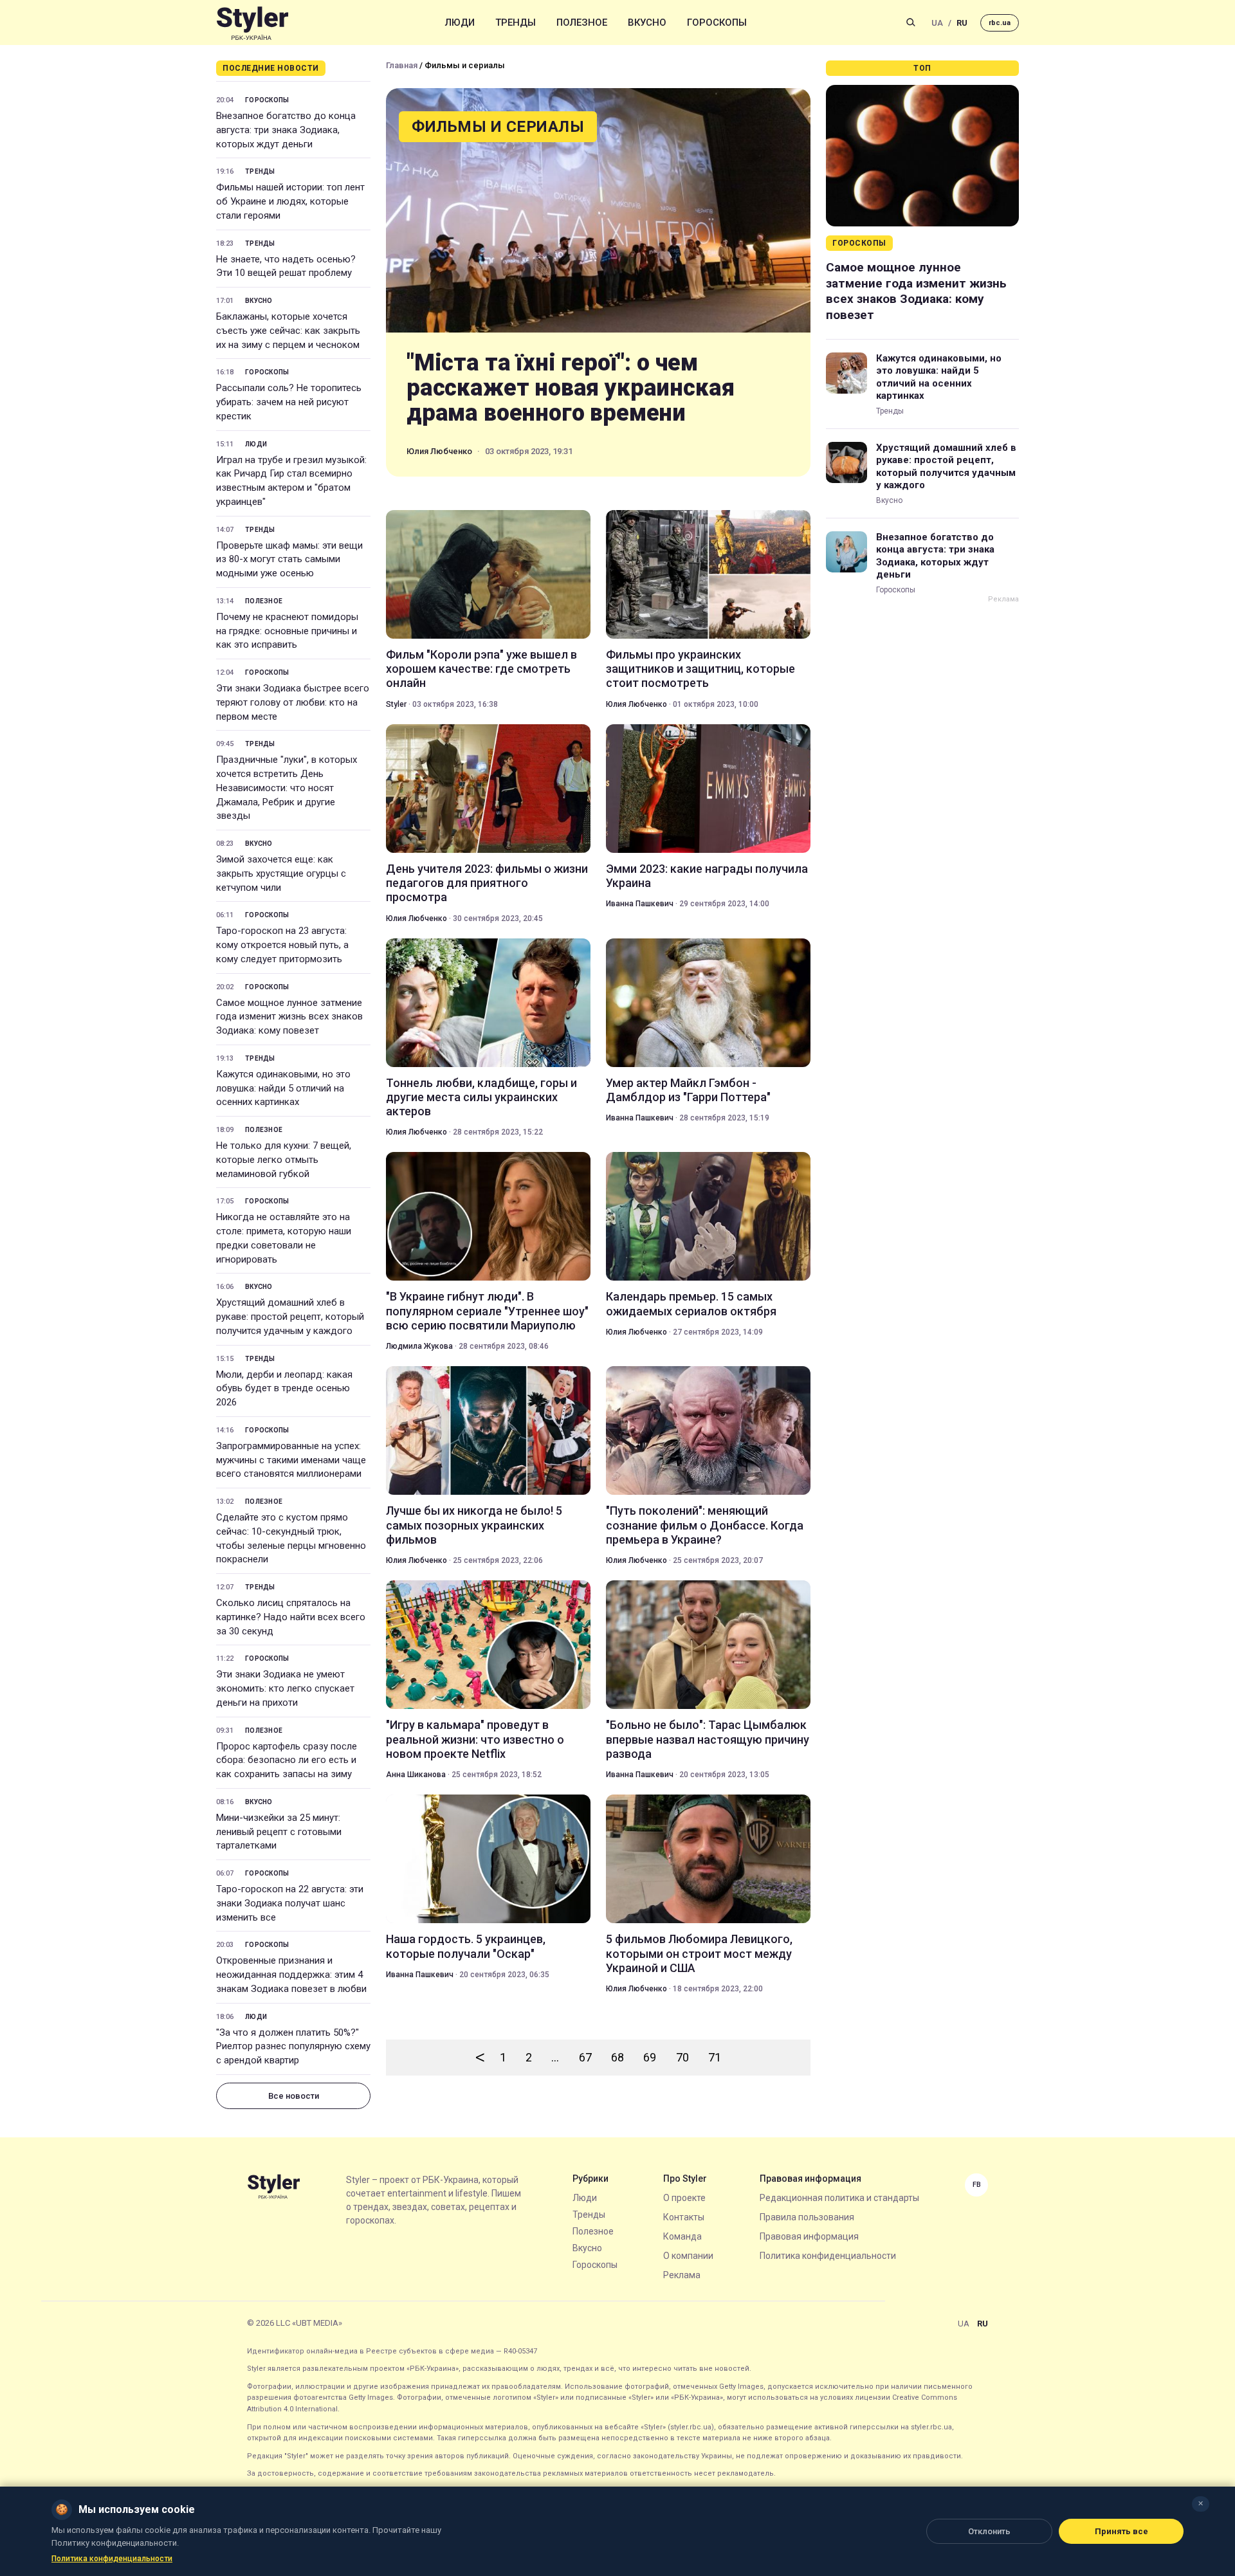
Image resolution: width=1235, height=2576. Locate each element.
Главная (402, 65)
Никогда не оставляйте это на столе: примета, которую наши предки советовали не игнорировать (284, 1238)
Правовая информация (809, 2236)
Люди (460, 23)
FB (977, 2185)
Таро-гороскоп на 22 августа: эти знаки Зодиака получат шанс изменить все (290, 1903)
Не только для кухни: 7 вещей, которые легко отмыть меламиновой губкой (284, 1160)
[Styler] (252, 23)
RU (962, 23)
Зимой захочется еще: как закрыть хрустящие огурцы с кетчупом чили (281, 873)
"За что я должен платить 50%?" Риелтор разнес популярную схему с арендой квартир (293, 2047)
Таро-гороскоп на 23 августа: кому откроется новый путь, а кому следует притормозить (282, 945)
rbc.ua (1000, 23)
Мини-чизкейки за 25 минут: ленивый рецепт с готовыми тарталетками (279, 1832)
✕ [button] (1201, 2504)
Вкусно (647, 23)
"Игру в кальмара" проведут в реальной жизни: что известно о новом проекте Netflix (475, 1739)
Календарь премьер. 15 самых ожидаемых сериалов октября (691, 1303)
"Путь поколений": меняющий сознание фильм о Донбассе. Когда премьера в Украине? (705, 1525)
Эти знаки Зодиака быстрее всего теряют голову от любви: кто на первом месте (293, 702)
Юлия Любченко (439, 451)
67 (585, 2057)
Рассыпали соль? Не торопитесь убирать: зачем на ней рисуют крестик (289, 402)
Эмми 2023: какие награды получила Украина (707, 876)
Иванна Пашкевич (640, 904)
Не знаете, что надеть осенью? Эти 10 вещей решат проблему (286, 266)
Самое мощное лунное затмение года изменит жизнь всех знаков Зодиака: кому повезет (289, 1017)
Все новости (294, 2096)
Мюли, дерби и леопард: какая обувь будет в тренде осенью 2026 (284, 1389)
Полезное (582, 23)
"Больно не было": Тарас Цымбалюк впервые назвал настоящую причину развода (708, 1739)
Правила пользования (807, 2217)
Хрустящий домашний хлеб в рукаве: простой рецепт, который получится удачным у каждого (290, 1317)
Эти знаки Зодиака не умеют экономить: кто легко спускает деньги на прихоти (285, 1688)
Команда (682, 2236)
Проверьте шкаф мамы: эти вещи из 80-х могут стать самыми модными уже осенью (289, 560)
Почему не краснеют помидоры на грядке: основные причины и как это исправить (287, 631)
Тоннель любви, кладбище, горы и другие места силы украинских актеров (481, 1097)
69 (650, 2057)
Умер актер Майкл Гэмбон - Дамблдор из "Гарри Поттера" (688, 1090)
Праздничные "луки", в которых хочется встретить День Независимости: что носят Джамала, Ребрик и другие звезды (287, 788)
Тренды (516, 23)
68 (617, 2057)
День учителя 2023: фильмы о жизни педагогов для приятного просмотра (487, 883)
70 (682, 2057)
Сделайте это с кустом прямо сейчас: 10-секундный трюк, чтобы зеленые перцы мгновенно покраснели (291, 1538)
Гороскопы (717, 23)
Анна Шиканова (416, 1775)
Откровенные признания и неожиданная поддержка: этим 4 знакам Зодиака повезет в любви (291, 1975)
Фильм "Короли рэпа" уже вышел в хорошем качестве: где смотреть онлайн (481, 669)
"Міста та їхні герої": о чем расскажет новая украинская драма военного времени (570, 388)
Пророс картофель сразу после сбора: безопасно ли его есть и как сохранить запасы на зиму (287, 1760)
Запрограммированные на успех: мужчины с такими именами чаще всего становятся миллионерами (291, 1460)
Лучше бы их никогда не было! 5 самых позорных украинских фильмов (474, 1525)
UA (937, 23)
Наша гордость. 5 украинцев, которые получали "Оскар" (466, 1946)
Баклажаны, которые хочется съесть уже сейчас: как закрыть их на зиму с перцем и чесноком (288, 331)
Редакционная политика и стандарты (839, 2198)
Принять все (1121, 2531)
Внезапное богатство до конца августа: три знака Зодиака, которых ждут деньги (286, 130)
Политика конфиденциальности (828, 2256)
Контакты (684, 2217)
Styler (396, 704)
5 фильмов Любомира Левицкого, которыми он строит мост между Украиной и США (699, 1953)
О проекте (684, 2198)
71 (715, 2057)
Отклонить (989, 2531)
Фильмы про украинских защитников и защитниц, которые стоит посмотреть (700, 669)
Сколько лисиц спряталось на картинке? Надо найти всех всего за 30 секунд (291, 1617)
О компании (688, 2256)
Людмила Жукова (419, 1346)
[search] (911, 23)
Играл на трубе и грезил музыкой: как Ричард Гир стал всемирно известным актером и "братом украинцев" (291, 481)
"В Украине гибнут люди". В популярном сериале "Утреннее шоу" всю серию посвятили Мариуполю (487, 1311)
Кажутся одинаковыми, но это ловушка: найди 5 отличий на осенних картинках (283, 1088)
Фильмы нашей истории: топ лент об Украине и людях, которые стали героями (290, 201)
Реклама (682, 2275)
